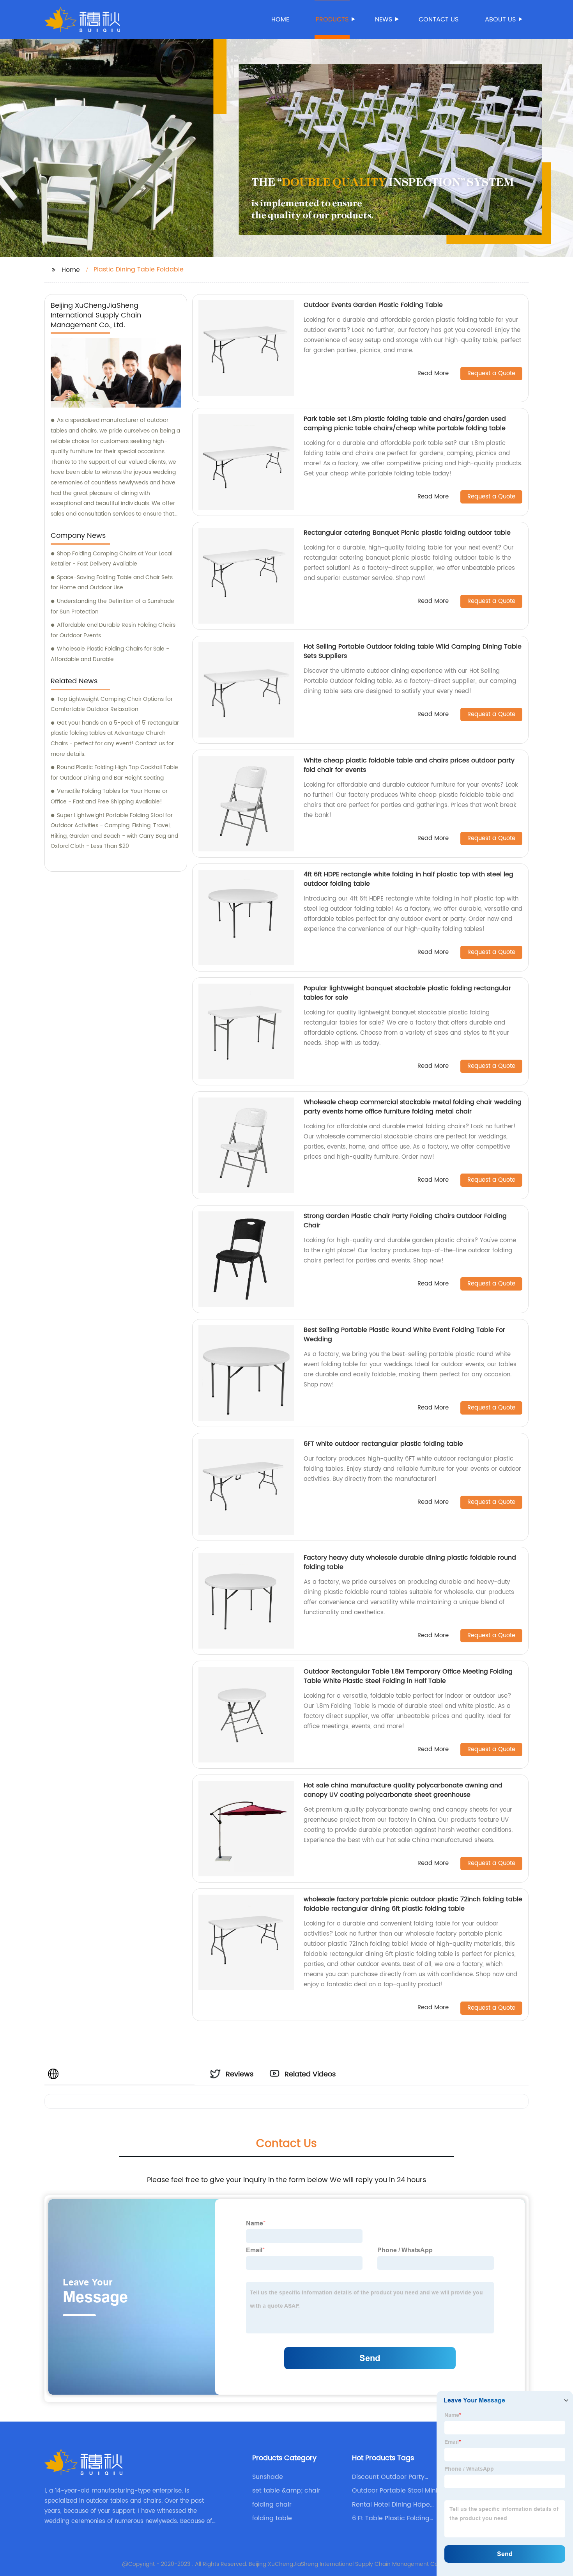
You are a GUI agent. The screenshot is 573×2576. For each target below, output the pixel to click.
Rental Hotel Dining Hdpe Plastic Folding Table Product (397, 2505)
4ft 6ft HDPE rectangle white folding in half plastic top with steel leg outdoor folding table (409, 879)
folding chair (272, 2505)
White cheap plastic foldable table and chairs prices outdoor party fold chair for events (409, 765)
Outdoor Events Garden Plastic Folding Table (373, 305)
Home (280, 20)
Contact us (439, 20)
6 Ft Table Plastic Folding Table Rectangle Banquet (392, 2518)
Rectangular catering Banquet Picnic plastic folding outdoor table (407, 533)
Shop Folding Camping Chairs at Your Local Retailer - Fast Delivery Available (111, 559)
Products (332, 20)
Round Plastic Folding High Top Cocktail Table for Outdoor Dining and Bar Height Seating (114, 773)
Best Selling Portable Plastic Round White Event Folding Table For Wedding (404, 1335)
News (384, 20)
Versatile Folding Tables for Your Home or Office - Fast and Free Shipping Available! (109, 796)
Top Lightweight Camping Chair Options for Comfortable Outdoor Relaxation (112, 704)
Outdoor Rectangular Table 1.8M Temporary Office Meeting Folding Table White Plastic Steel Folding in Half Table (408, 1676)
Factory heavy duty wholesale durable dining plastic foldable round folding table (410, 1562)
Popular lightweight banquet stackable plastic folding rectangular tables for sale (407, 993)
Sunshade (268, 2477)
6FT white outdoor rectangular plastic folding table (383, 1444)
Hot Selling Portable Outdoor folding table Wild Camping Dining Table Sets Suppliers (413, 651)
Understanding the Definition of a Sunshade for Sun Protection (112, 606)
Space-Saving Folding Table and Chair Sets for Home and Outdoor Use (112, 583)
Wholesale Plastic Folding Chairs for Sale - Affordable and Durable (110, 654)
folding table (272, 2518)
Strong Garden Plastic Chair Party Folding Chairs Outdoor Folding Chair (405, 1221)
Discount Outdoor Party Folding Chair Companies (392, 2477)
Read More (433, 374)
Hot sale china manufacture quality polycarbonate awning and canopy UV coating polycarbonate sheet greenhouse (403, 1790)
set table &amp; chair (286, 2491)
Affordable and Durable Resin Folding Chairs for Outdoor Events (113, 630)
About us (500, 20)
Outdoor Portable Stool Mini (395, 2491)
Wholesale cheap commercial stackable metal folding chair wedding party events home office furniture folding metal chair (413, 1107)
